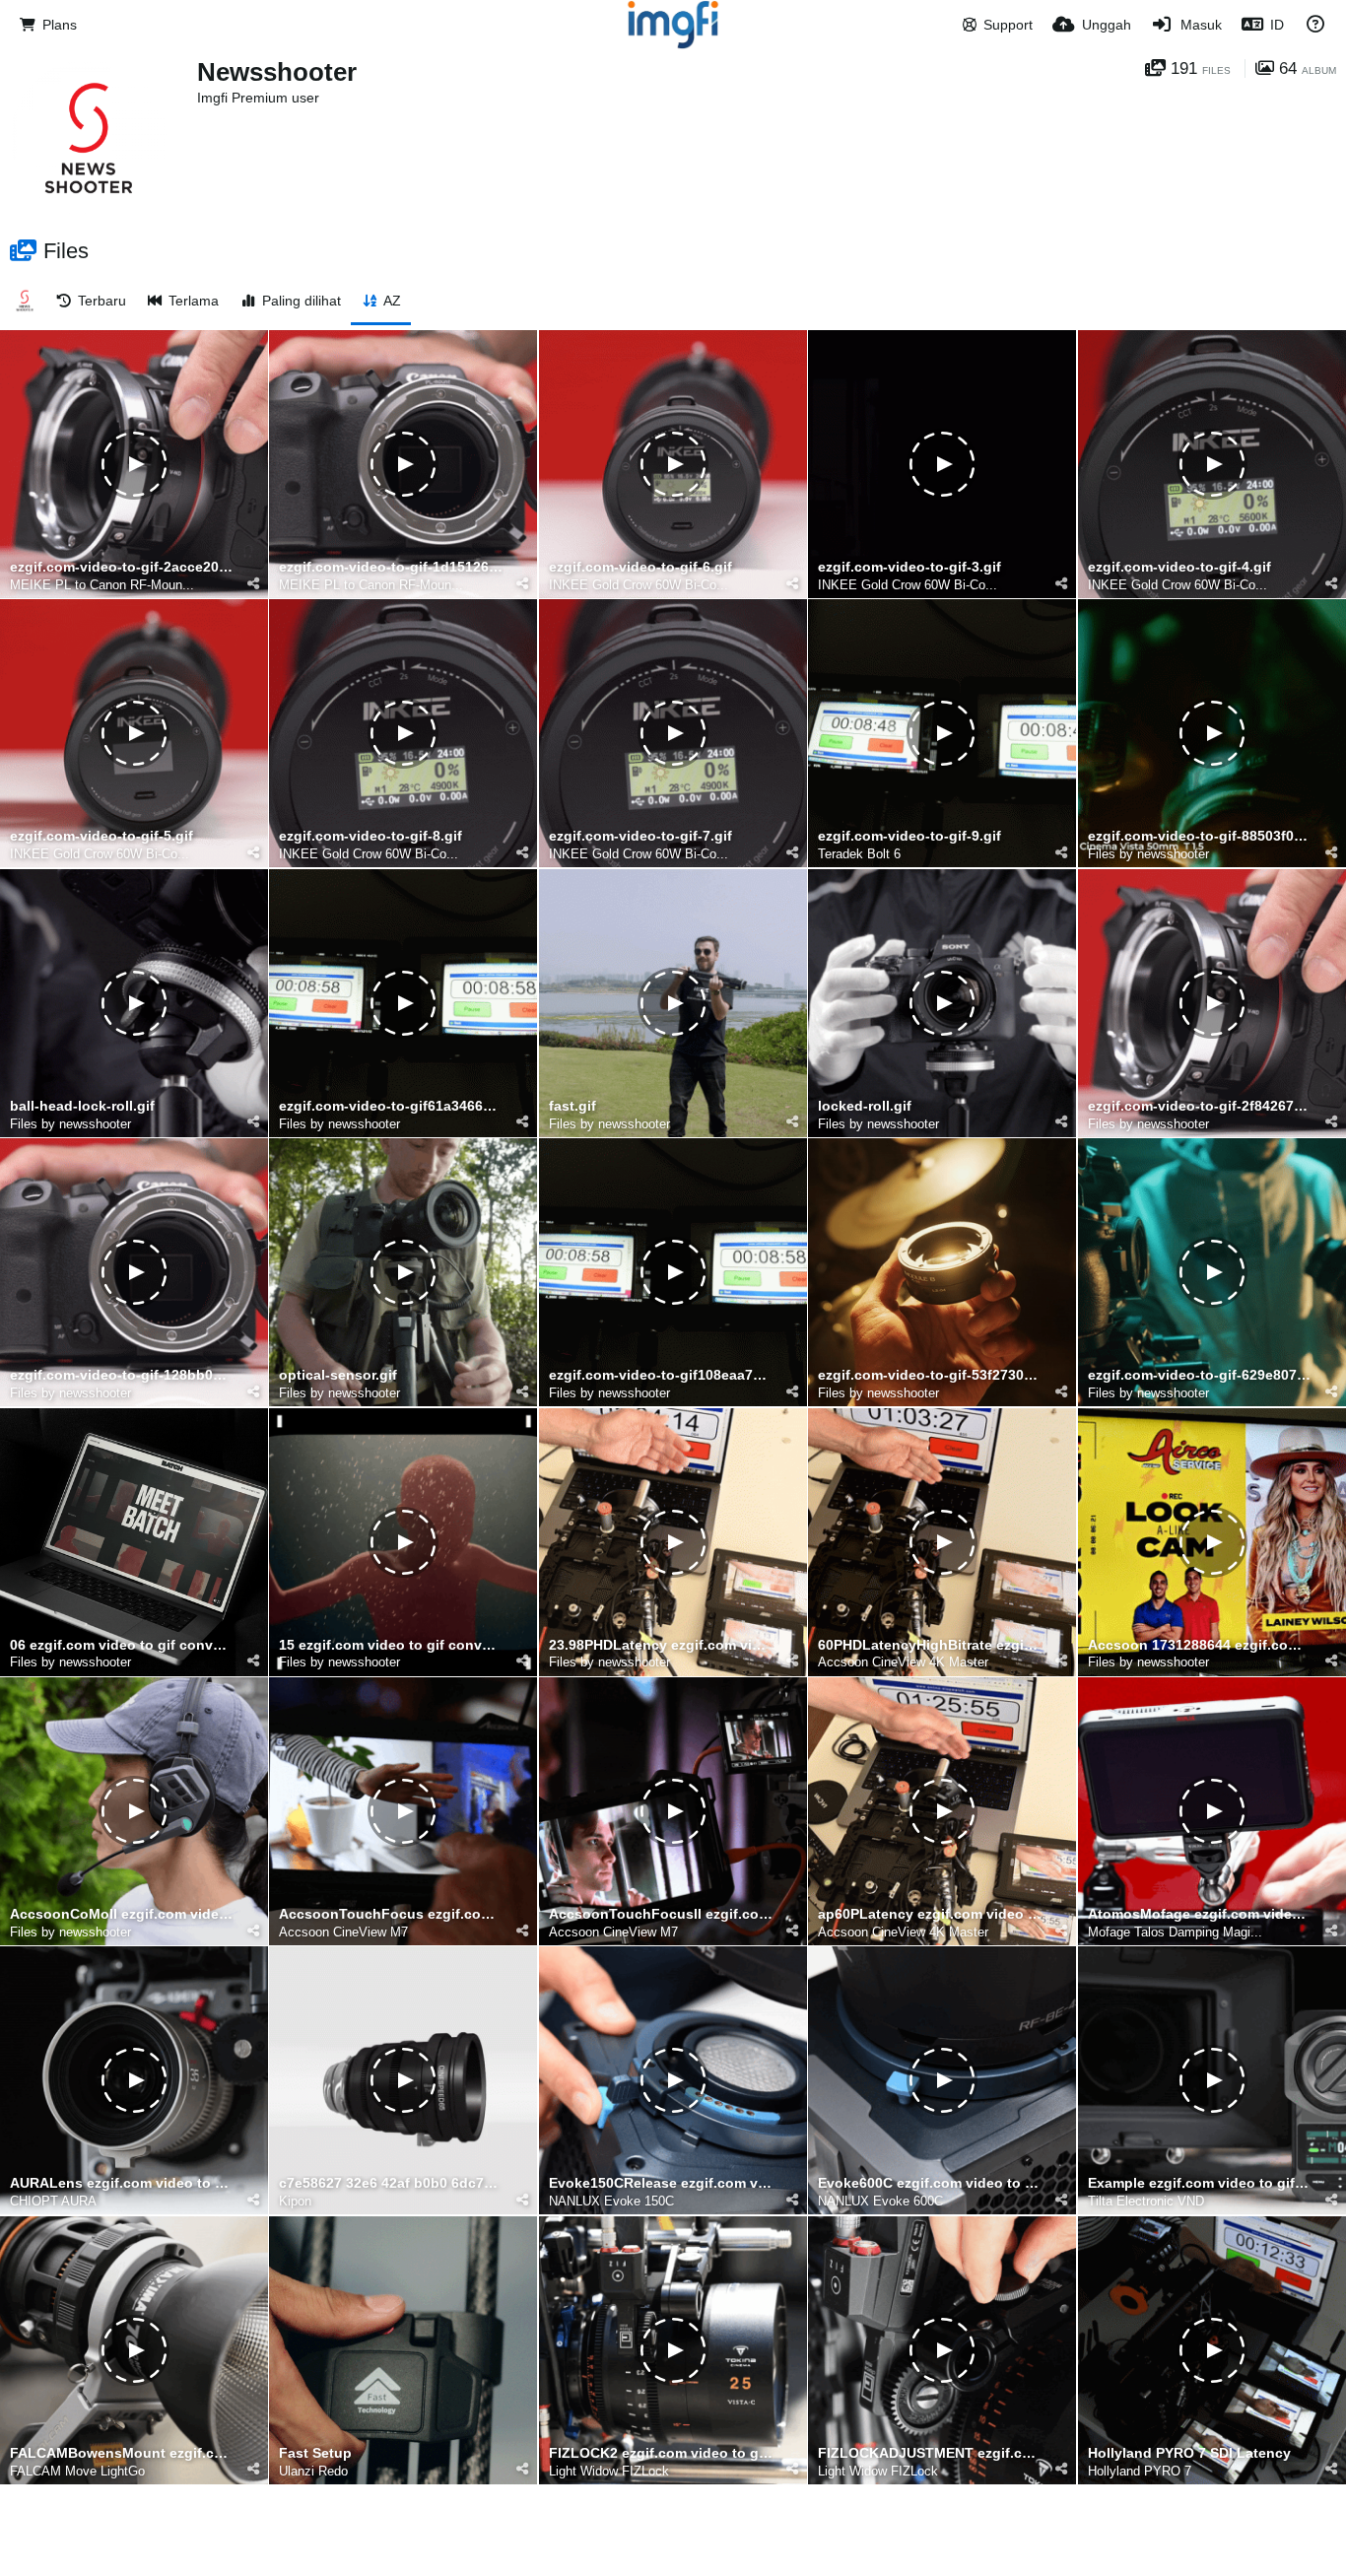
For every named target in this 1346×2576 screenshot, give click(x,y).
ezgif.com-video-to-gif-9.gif (909, 836)
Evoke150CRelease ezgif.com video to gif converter (661, 2183)
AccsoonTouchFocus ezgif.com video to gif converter (391, 1914)
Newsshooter (277, 72)
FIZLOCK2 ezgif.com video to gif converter (661, 2453)
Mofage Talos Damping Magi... (1175, 1932)
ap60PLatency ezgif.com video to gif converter (930, 1914)
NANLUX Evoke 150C (611, 2201)
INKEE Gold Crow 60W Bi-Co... (639, 585)
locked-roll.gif (865, 1106)
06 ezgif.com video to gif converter (122, 1645)
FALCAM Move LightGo (77, 2471)
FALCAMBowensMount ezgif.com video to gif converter (122, 2453)
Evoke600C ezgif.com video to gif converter (930, 2183)
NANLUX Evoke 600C (880, 2201)
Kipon (295, 2201)
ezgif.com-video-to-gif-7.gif (640, 836)
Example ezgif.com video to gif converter (1200, 2183)
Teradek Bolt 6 (859, 854)
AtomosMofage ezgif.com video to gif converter (1200, 1914)
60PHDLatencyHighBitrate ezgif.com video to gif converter (930, 1645)
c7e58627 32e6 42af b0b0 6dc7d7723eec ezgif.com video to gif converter (391, 2183)
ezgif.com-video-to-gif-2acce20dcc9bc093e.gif (122, 567)
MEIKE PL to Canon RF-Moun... (102, 585)
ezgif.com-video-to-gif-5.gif (101, 836)
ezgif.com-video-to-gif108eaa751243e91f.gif (661, 1375)
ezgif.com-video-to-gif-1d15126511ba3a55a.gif (391, 567)
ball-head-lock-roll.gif (82, 1106)
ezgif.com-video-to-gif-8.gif (370, 836)
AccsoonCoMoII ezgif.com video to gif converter (122, 1914)
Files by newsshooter (1148, 854)
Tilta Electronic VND (1146, 2201)
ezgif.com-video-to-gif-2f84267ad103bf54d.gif (1200, 1106)
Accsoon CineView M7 (343, 1932)
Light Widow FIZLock (609, 2471)
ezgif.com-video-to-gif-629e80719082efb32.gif (1200, 1375)
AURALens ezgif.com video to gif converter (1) (122, 2183)
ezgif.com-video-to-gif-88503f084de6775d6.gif (1200, 836)
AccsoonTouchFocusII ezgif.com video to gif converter (661, 1914)
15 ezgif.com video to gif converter (391, 1645)
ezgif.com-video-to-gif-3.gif (909, 567)
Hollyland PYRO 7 (1140, 2471)
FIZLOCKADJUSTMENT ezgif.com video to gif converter (930, 2453)
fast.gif (572, 1106)
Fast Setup (315, 2453)
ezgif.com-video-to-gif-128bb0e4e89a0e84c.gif (122, 1375)
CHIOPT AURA (53, 2201)
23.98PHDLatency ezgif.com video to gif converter (661, 1645)
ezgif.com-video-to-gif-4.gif (1179, 567)
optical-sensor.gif (338, 1375)
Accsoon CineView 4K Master (903, 1662)
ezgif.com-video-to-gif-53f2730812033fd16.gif (930, 1375)
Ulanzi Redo (313, 2471)
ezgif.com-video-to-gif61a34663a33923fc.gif (391, 1106)
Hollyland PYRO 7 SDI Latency (1189, 2453)
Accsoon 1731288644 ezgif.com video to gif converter (1200, 1645)
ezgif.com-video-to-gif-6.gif (640, 567)
